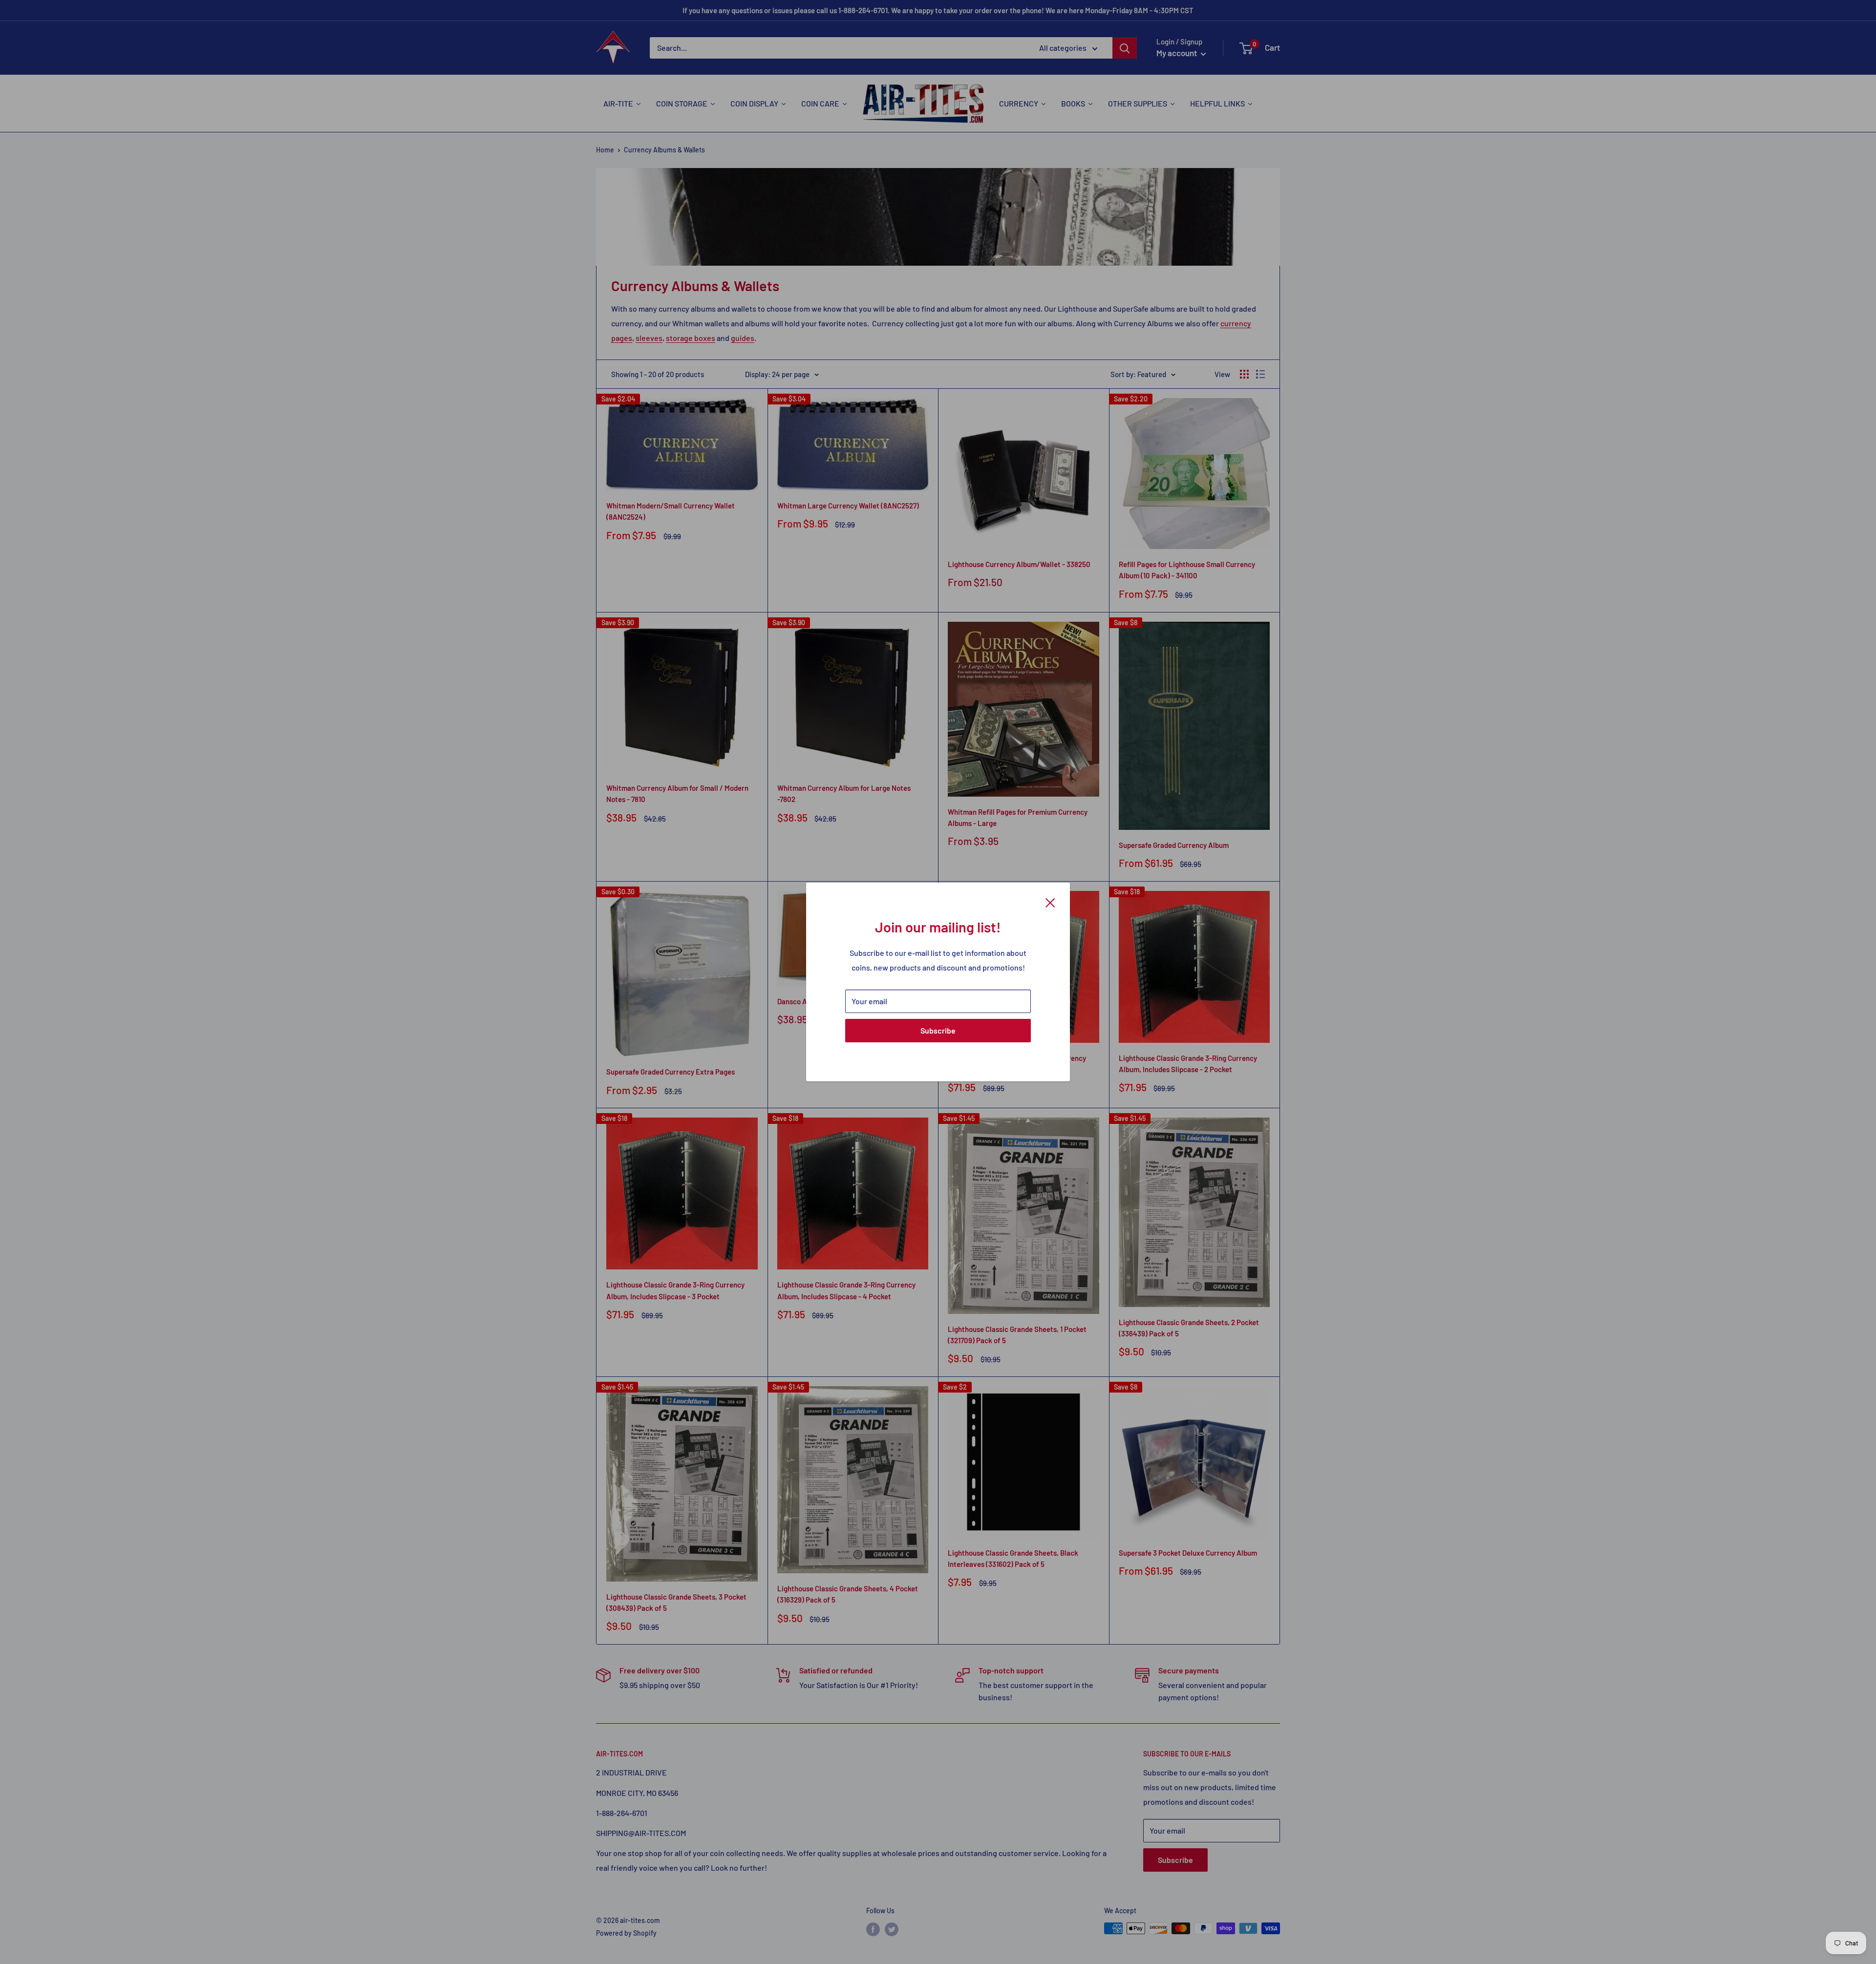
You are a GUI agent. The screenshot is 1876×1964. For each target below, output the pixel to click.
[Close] (1050, 902)
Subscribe (938, 1030)
